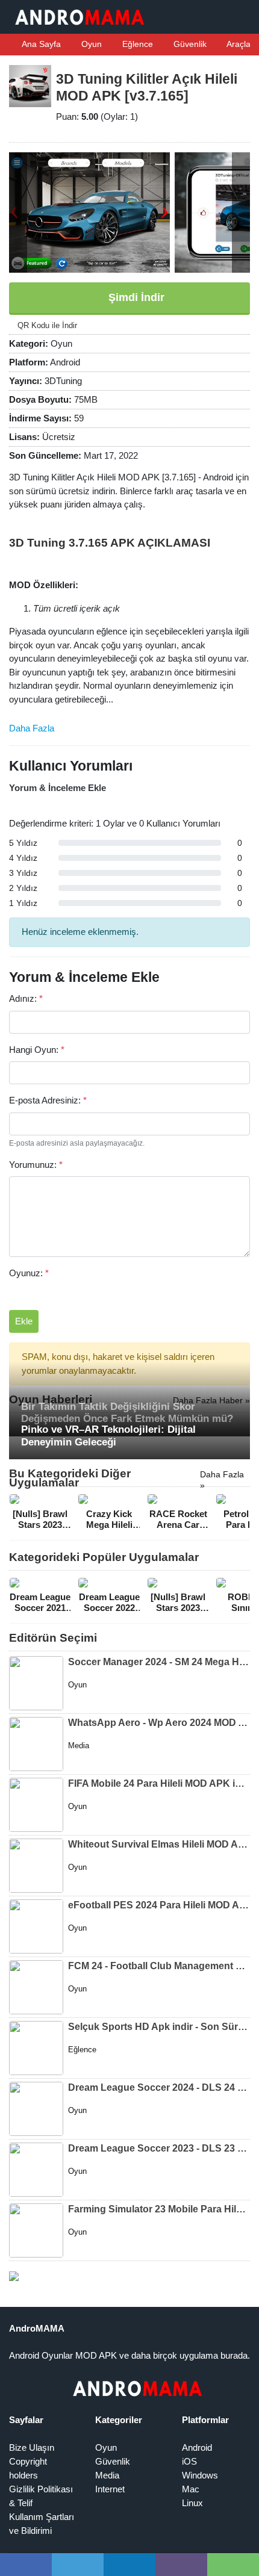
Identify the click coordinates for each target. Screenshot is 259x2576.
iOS (189, 2461)
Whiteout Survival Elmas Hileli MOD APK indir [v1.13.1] (159, 1844)
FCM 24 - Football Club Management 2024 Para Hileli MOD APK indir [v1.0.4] (159, 1966)
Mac (191, 2489)
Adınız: (26, 998)
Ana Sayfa (40, 44)
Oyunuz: (29, 1273)
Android (197, 2447)
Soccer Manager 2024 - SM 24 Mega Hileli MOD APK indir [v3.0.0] (159, 1662)
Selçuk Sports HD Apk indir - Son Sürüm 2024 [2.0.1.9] (159, 2027)
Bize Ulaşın (32, 2447)
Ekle (24, 1321)
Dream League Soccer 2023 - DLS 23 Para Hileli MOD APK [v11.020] (159, 2148)
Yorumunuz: (36, 1165)
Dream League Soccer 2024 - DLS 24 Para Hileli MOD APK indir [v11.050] (159, 2087)
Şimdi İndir (135, 297)
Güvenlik (189, 44)
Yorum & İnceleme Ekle (58, 788)
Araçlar (239, 44)
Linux (192, 2503)
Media (107, 2475)
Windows (200, 2475)
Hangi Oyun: (37, 1050)
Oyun (90, 44)
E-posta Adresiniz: (48, 1100)
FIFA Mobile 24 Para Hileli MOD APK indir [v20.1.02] (159, 1783)
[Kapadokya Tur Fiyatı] (14, 2275)
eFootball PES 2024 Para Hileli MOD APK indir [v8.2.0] (159, 1905)
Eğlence (136, 44)
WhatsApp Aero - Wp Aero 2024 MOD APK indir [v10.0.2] (159, 1723)
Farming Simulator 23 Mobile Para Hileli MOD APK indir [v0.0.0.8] (159, 2209)
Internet (110, 2489)
